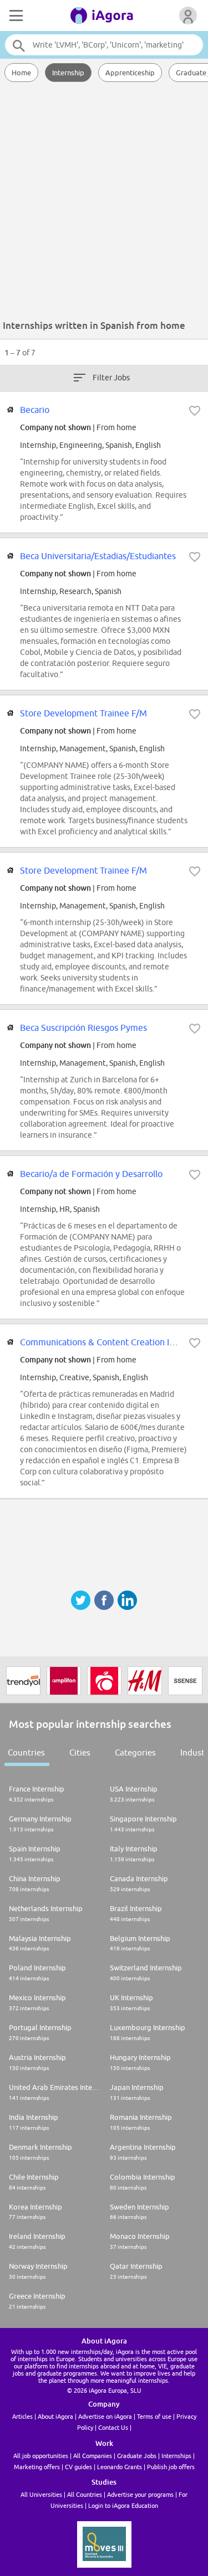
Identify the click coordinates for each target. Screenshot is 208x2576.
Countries (26, 1752)
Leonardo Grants (120, 2467)
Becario (35, 410)
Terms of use (154, 2416)
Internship (68, 73)
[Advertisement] (104, 203)
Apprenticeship (130, 73)
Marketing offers (37, 2467)
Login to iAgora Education (123, 2505)
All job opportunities (41, 2456)
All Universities (41, 2494)
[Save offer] (195, 411)
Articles (22, 2416)
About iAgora (55, 2416)
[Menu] (15, 16)
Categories (135, 1752)
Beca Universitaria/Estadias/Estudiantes (98, 556)
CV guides (78, 2467)
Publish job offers (171, 2467)
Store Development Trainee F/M (83, 713)
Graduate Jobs (137, 2456)
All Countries (85, 2494)
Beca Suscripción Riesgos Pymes (83, 1028)
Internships (176, 2456)
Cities (80, 1752)
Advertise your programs (140, 2494)
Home (21, 73)
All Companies (93, 2456)
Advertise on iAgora (105, 2416)
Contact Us (113, 2427)
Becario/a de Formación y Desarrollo (91, 1174)
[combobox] (104, 45)
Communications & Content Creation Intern (105, 1342)
